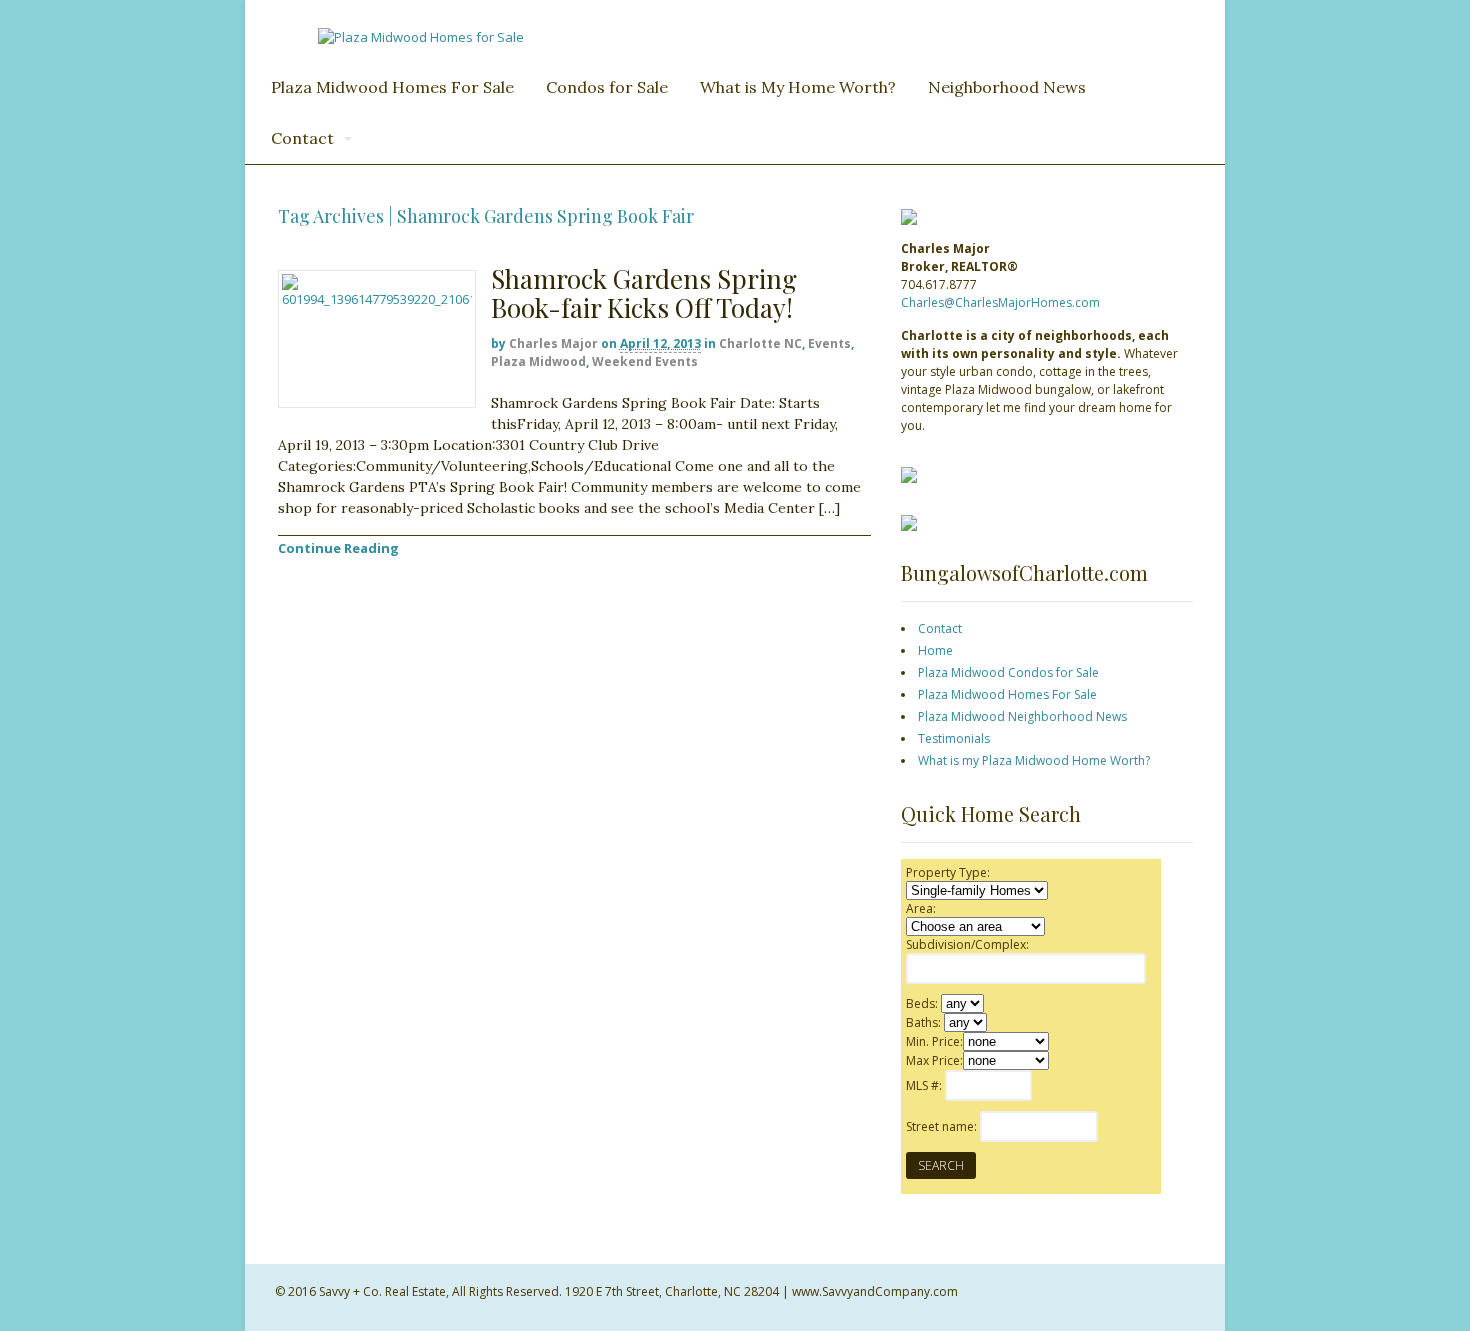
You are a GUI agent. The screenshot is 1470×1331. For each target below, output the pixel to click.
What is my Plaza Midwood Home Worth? (1034, 760)
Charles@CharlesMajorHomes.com (1000, 302)
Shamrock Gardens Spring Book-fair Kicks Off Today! (644, 293)
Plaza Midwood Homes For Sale (392, 87)
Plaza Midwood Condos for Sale (1008, 672)
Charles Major (553, 343)
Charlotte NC (760, 343)
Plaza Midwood (538, 361)
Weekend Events (645, 361)
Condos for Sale (607, 87)
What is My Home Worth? (798, 87)
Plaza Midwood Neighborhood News (1022, 716)
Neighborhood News (1007, 87)
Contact (302, 138)
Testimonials (954, 738)
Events (829, 343)
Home (935, 650)
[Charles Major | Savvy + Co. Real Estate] (421, 37)
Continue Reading (338, 548)
